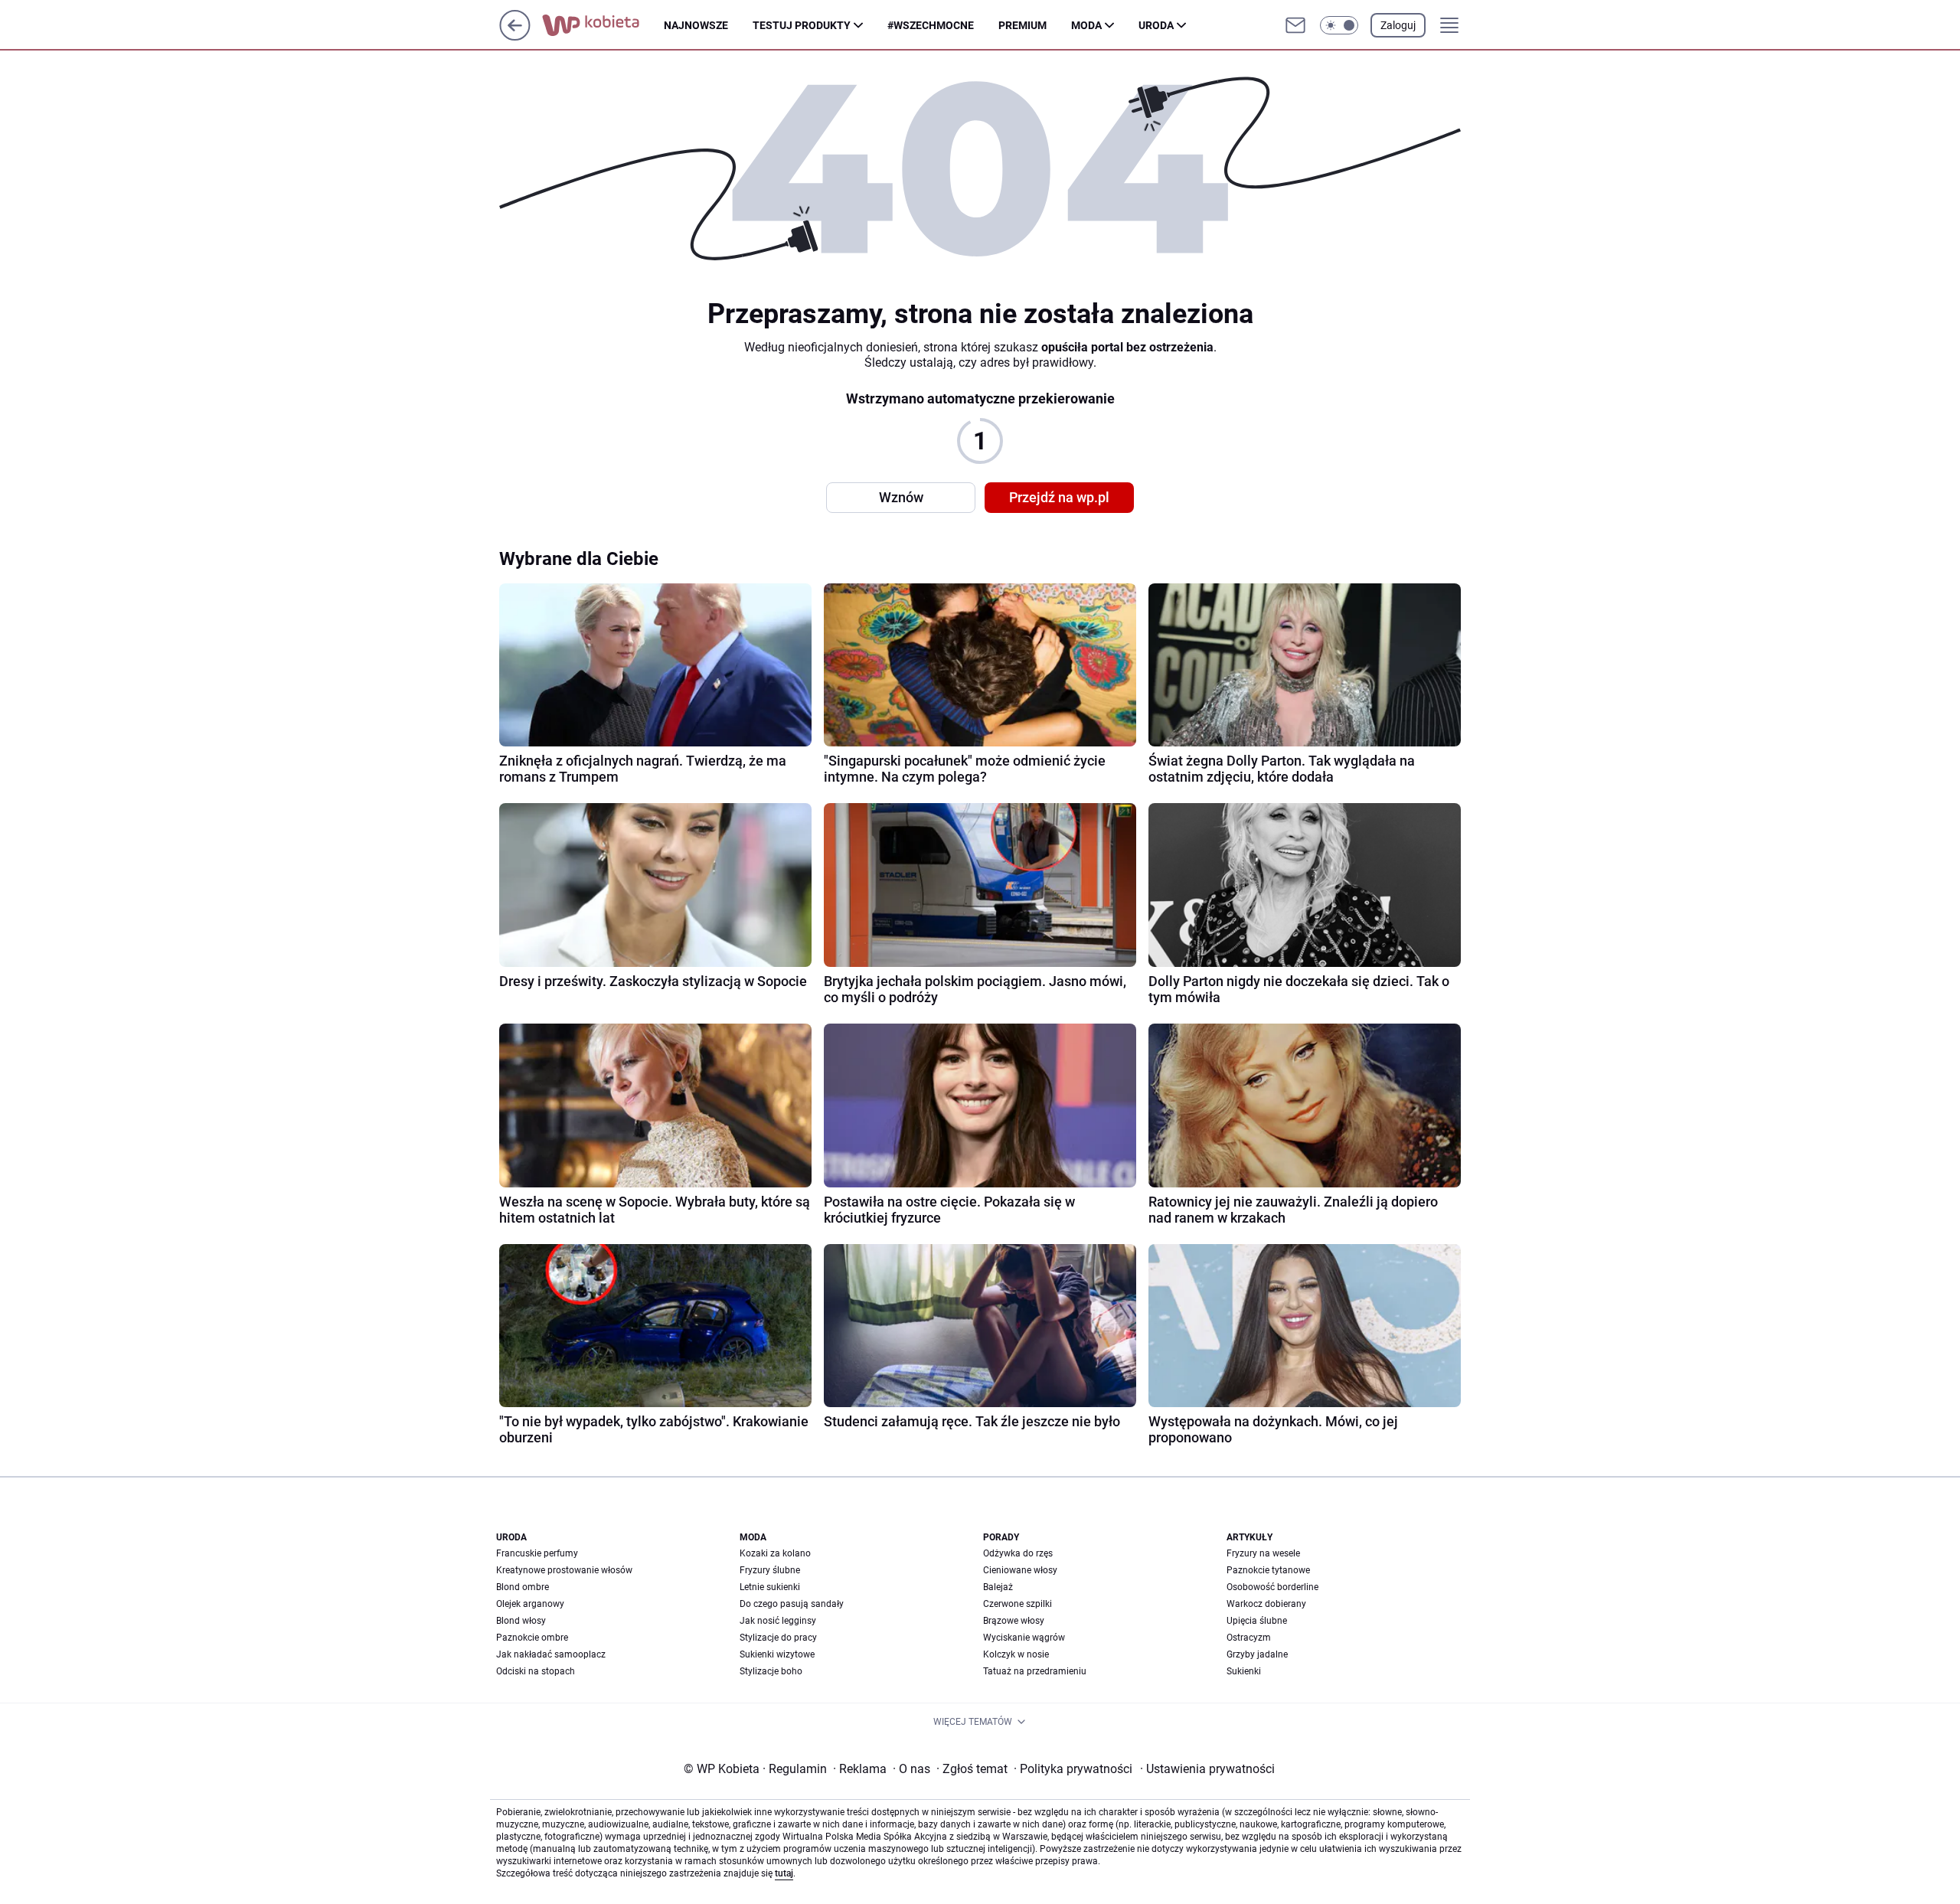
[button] (1339, 25)
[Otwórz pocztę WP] (1295, 25)
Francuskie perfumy (537, 1553)
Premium (1022, 25)
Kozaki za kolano (775, 1553)
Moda (1086, 25)
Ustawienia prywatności (1207, 1769)
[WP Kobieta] (603, 25)
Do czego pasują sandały (792, 1604)
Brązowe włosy (1014, 1621)
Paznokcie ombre (532, 1638)
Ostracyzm (1249, 1638)
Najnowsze (696, 25)
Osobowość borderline (1272, 1587)
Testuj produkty (802, 25)
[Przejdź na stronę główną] (515, 36)
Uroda (1156, 25)
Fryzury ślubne (770, 1570)
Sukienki (1244, 1671)
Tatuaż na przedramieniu (1035, 1671)
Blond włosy (521, 1621)
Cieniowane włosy (1020, 1570)
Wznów (901, 497)
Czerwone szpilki (1018, 1604)
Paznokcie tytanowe (1268, 1570)
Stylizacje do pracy (778, 1638)
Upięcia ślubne (1257, 1621)
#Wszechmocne (931, 25)
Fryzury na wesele (1263, 1553)
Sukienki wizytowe (777, 1654)
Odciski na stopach (536, 1671)
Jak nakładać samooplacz (551, 1654)
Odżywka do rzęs (1018, 1553)
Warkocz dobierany (1266, 1604)
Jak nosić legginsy (778, 1621)
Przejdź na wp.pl (1059, 497)
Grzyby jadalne (1257, 1654)
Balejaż (998, 1587)
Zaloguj (1398, 25)
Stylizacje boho (771, 1671)
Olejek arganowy (530, 1604)
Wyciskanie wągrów (1024, 1638)
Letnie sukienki (770, 1587)
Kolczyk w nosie (1016, 1654)
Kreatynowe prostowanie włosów (564, 1570)
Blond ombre (523, 1587)
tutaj (784, 1873)
